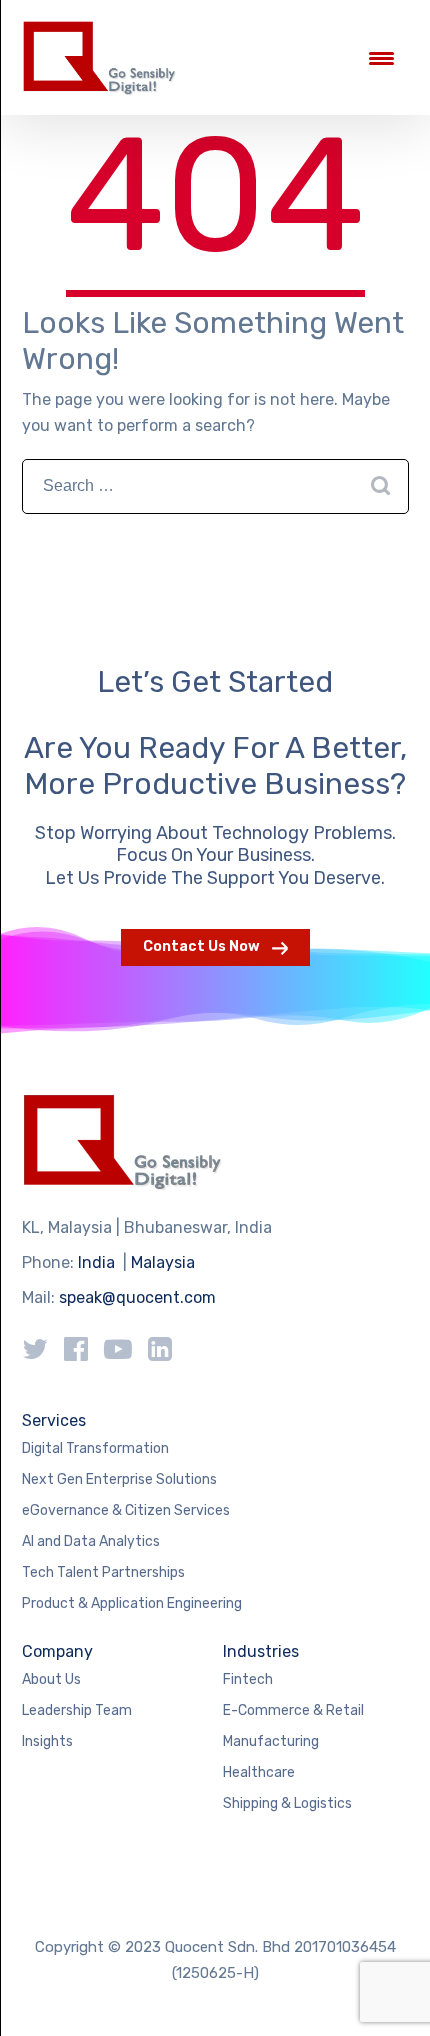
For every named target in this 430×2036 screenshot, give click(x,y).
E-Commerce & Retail (293, 1710)
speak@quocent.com (137, 1297)
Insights (47, 1741)
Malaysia (163, 1262)
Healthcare (259, 1772)
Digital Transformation (95, 1448)
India (96, 1262)
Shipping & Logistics (287, 1803)
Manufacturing (271, 1741)
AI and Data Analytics (91, 1541)
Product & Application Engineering (132, 1603)
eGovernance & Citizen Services (126, 1510)
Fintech (248, 1679)
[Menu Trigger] (381, 57)
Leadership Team (77, 1710)
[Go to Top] (390, 1991)
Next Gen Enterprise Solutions (119, 1479)
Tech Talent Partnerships (103, 1572)
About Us (51, 1679)
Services (54, 1420)
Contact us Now (201, 946)
